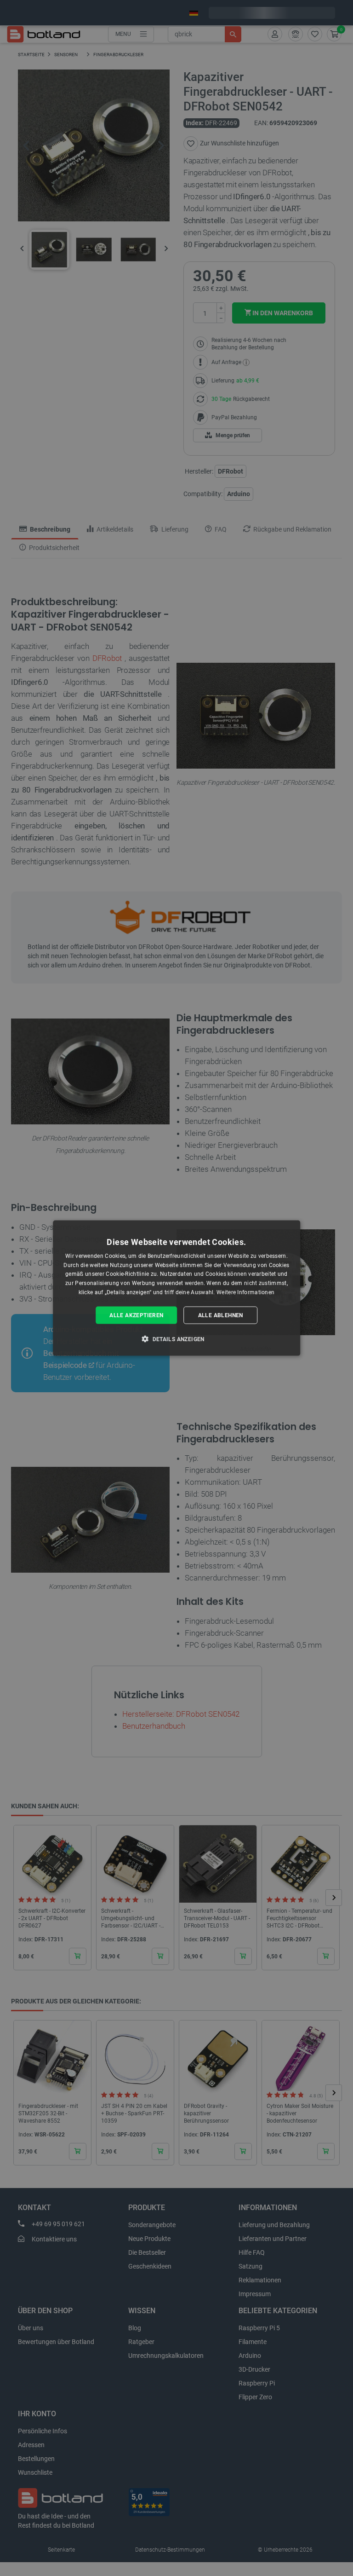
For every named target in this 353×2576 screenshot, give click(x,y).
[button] (176, 1339)
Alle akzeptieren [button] (136, 1315)
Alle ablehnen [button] (221, 1315)
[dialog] (176, 1288)
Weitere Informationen (245, 1292)
